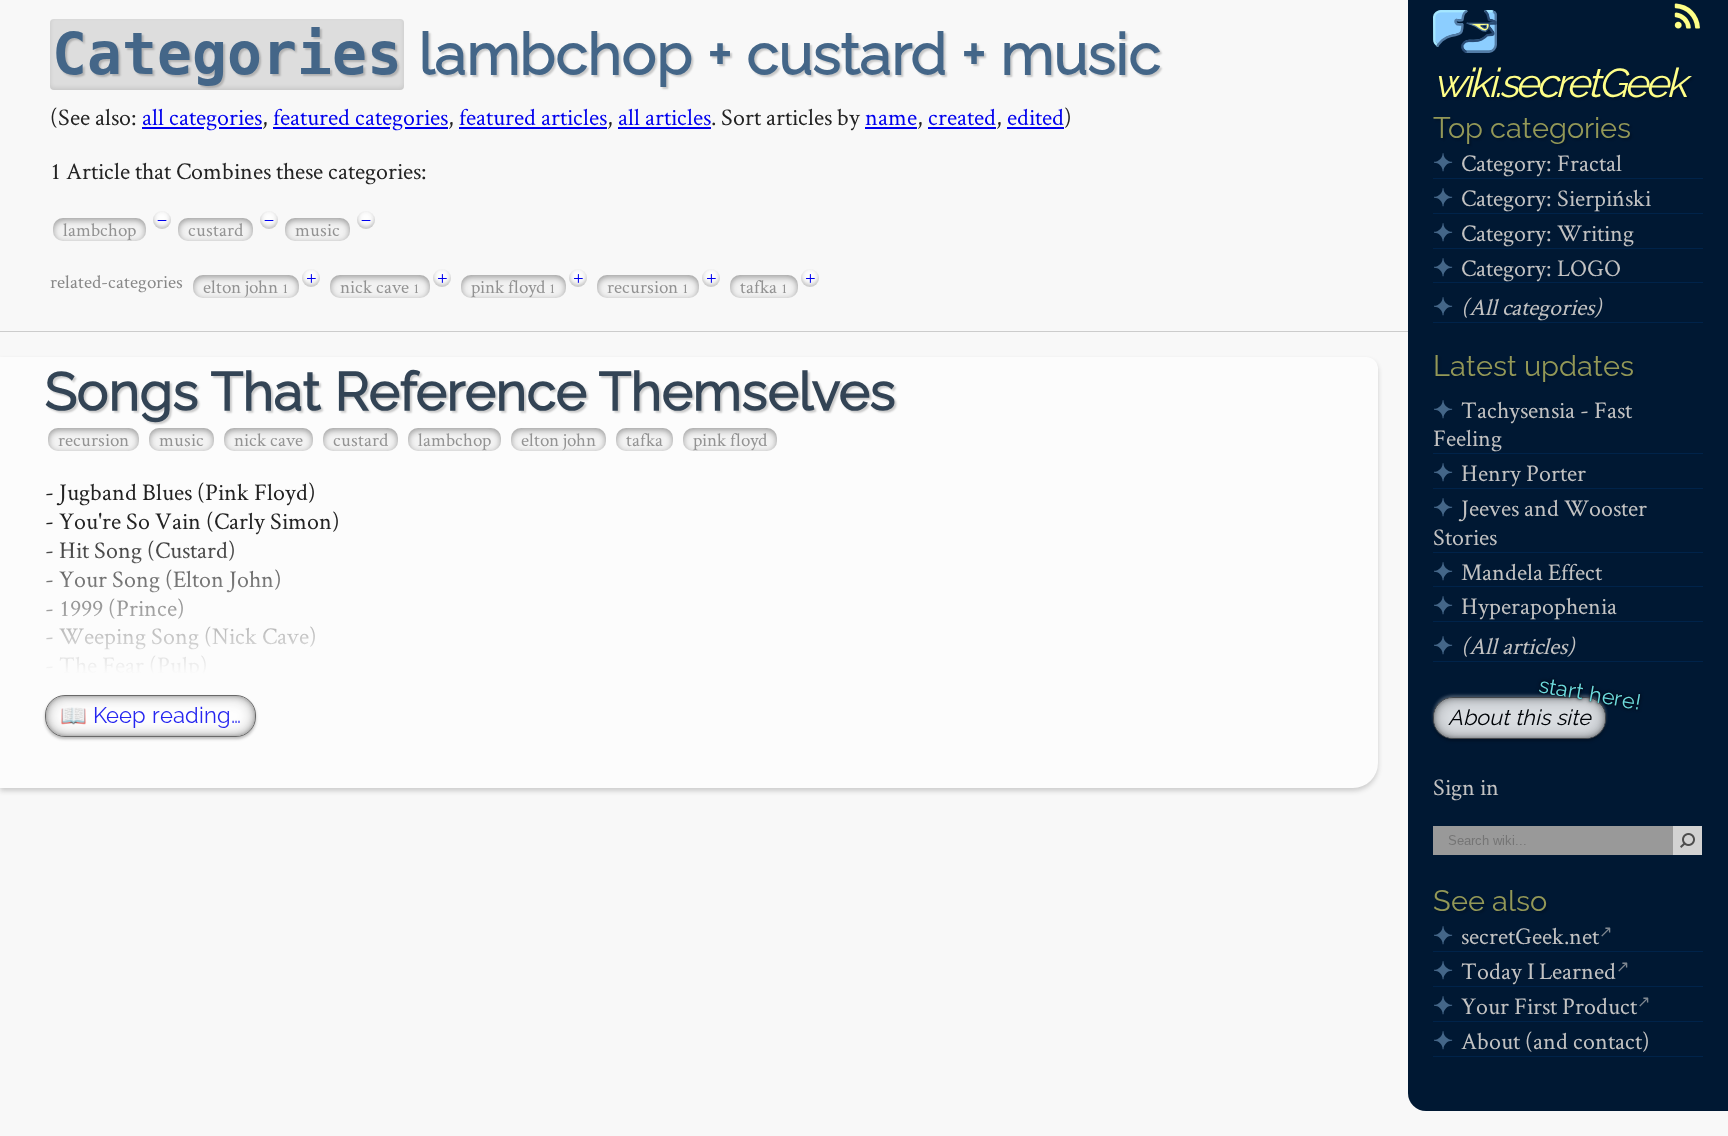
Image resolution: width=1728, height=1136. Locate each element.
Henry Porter (1523, 472)
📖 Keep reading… (150, 715)
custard (215, 229)
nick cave (380, 286)
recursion (648, 286)
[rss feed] (1687, 16)
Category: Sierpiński (1556, 197)
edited (1035, 116)
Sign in (1466, 786)
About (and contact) (1555, 1040)
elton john (246, 286)
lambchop (99, 229)
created (962, 116)
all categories (202, 116)
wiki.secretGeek (1559, 82)
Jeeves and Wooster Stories (1540, 522)
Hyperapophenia (1539, 605)
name (891, 116)
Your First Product (1549, 1005)
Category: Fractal (1541, 162)
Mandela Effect (1531, 571)
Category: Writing (1547, 232)
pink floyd (513, 286)
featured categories (360, 116)
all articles (664, 116)
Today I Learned (1538, 970)
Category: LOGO (1541, 267)
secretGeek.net (1530, 935)
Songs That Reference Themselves (470, 391)
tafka (764, 286)
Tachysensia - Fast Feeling (1532, 424)
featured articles (533, 116)
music (317, 229)
